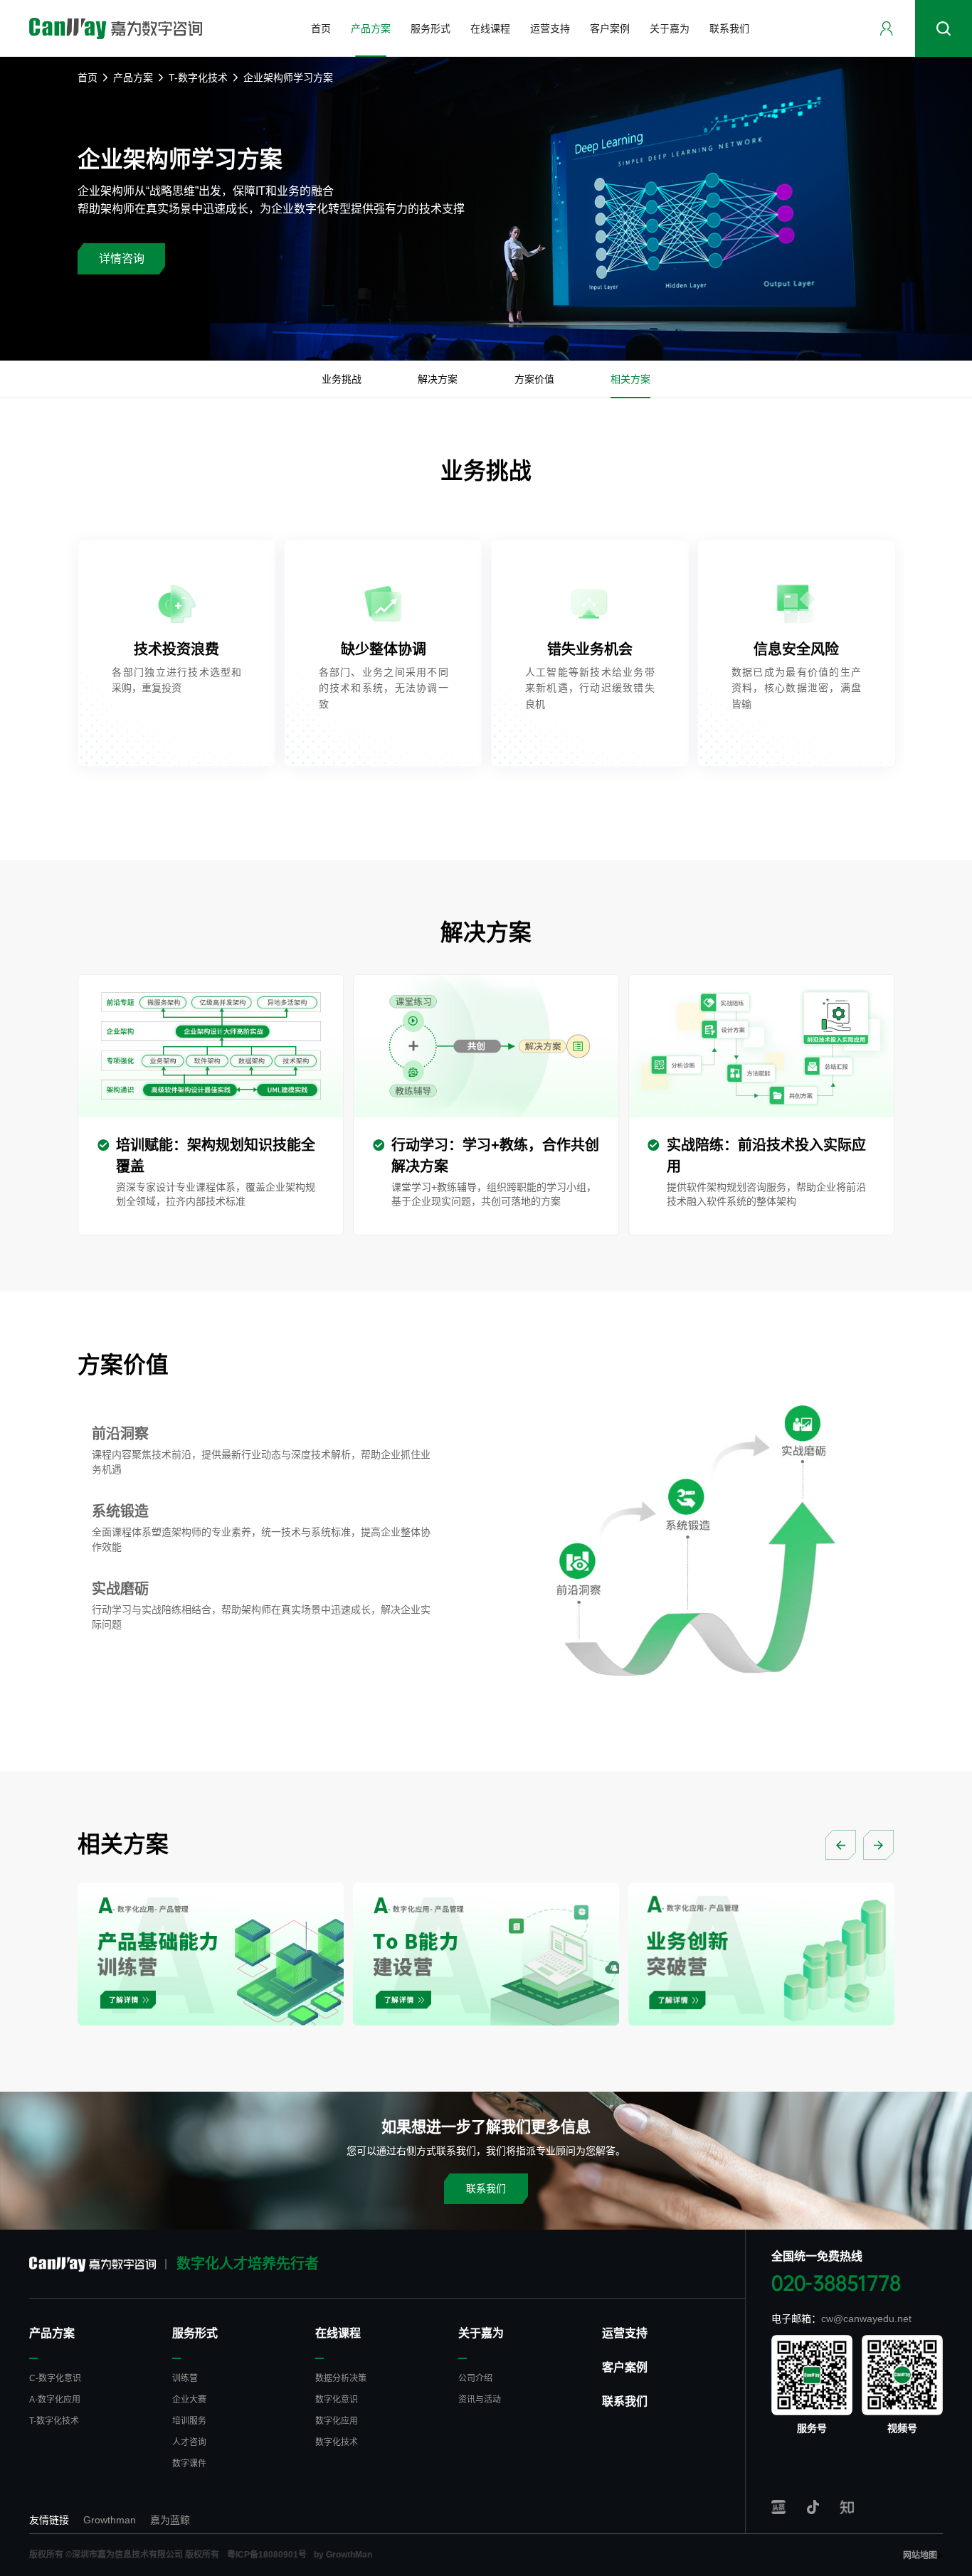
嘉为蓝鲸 (170, 2520)
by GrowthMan (343, 2555)
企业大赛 (189, 2400)
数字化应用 (337, 2421)
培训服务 (189, 2421)
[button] (841, 1845)
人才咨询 (189, 2442)
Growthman (110, 2520)
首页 (88, 78)
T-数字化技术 (198, 78)
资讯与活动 (480, 2400)
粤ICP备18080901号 (267, 2555)
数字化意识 (337, 2400)
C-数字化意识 (55, 2378)
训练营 (185, 2378)
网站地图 (920, 2555)
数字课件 (189, 2464)
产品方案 (133, 78)
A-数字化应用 (55, 2400)
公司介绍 (475, 2378)
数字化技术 (337, 2442)
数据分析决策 (341, 2378)
